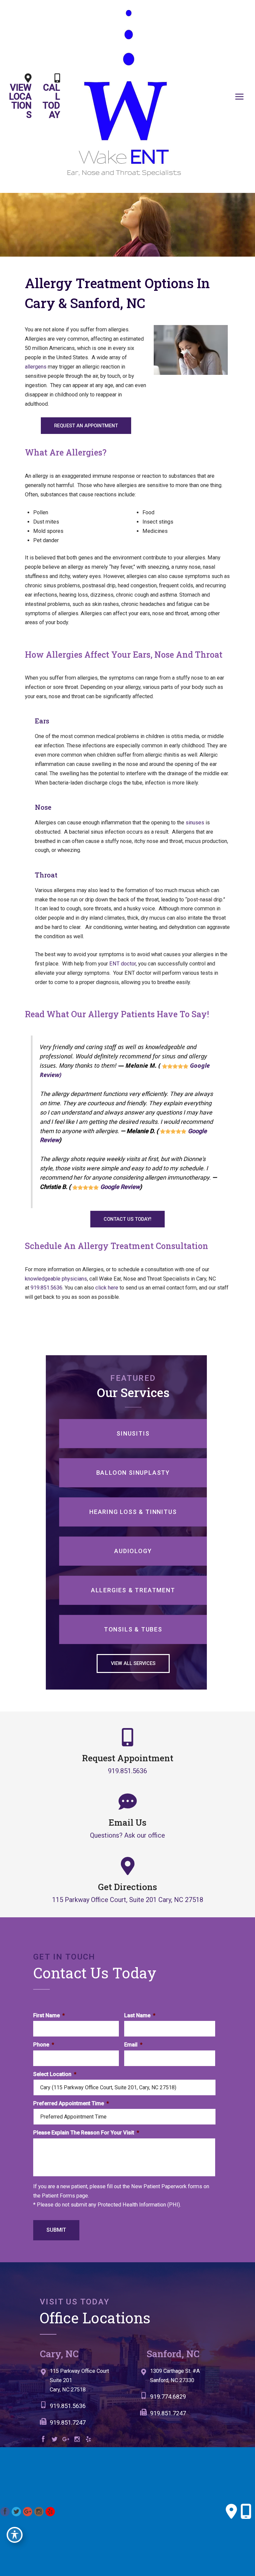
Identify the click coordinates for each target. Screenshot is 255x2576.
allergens (36, 367)
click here (107, 1288)
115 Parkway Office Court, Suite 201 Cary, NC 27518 (128, 1899)
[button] (86, 426)
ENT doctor (123, 964)
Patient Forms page (65, 2196)
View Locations (20, 101)
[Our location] (246, 2512)
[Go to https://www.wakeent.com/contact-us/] (87, 2382)
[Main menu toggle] (239, 96)
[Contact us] (231, 2512)
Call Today (51, 101)
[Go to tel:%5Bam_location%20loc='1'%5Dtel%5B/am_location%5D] (87, 2408)
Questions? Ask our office (127, 1835)
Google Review (120, 1187)
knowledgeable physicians (56, 1279)
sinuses (195, 823)
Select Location (55, 2074)
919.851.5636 (46, 1288)
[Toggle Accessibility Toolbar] (15, 2535)
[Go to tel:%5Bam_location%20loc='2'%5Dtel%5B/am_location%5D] (184, 2398)
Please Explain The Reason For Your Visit (86, 2133)
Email (133, 2045)
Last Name (140, 2015)
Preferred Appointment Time (71, 2103)
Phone (44, 2045)
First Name (49, 2015)
